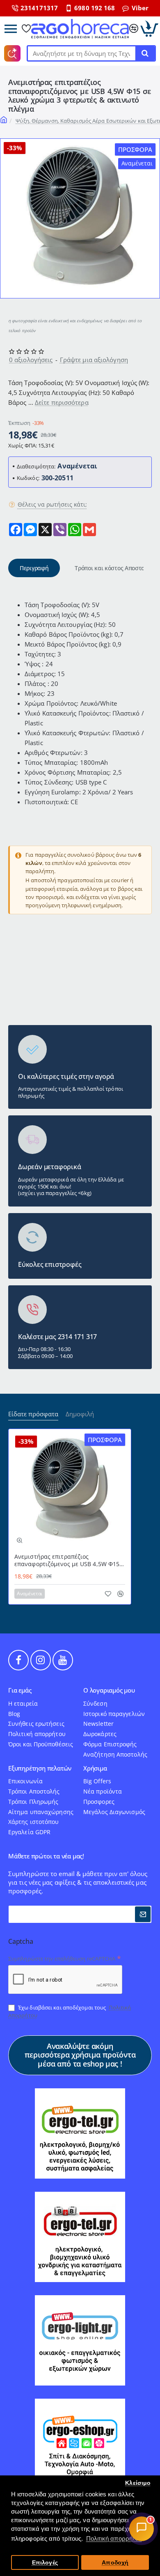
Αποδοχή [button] (115, 2563)
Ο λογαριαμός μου (109, 1690)
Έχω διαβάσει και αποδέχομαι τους (70, 2011)
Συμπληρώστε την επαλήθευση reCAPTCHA (62, 1959)
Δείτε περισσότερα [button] (62, 402)
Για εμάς (20, 1690)
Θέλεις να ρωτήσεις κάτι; (52, 505)
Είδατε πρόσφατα (33, 1414)
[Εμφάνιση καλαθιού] (149, 29)
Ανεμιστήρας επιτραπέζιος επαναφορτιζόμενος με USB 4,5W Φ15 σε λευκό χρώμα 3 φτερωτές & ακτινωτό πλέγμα (67, 1561)
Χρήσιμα (95, 1768)
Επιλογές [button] (45, 2563)
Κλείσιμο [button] (138, 2483)
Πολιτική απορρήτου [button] (114, 2538)
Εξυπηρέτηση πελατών (40, 1768)
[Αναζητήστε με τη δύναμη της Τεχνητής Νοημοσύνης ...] (145, 53)
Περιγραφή (34, 568)
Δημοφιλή (80, 1414)
